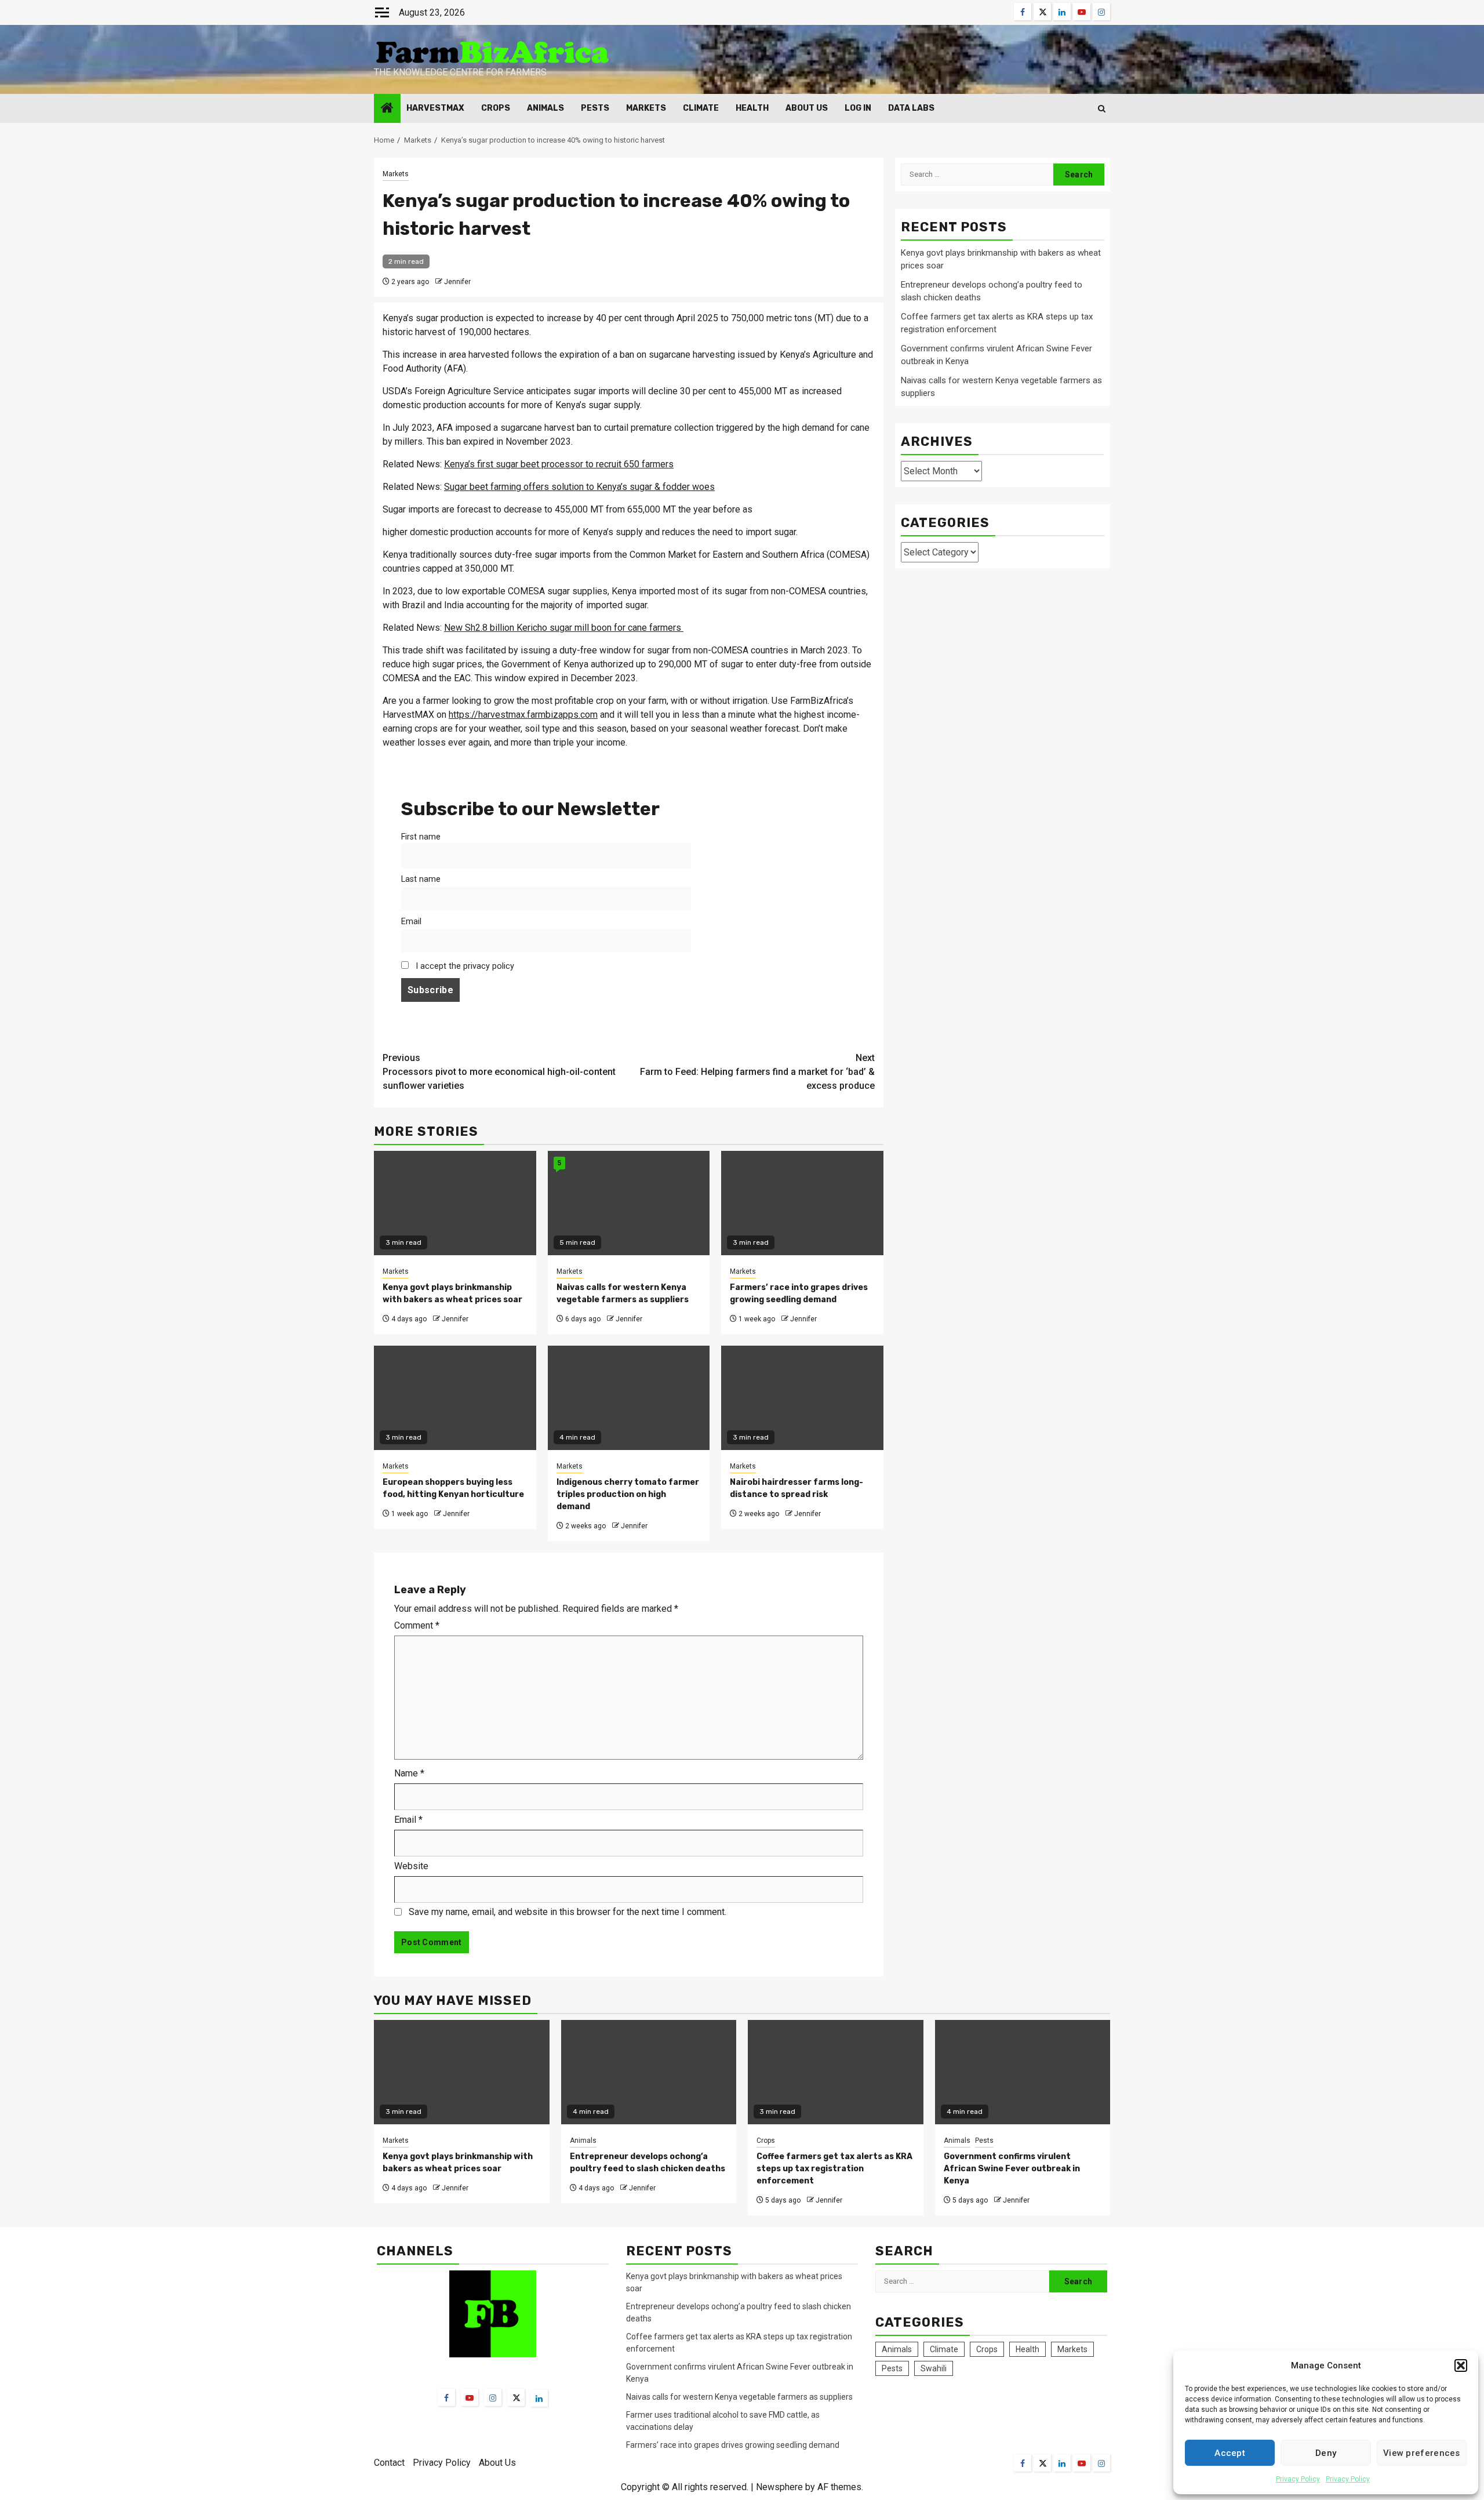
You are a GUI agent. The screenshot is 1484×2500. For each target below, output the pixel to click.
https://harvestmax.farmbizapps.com (523, 715)
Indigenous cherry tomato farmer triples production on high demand (628, 1494)
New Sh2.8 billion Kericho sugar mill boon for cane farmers (564, 628)
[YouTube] (470, 2397)
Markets (646, 108)
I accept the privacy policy (464, 966)
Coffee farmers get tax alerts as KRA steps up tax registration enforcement (834, 2169)
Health (752, 108)
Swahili (934, 2368)
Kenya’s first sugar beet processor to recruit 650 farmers (559, 464)
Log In (858, 108)
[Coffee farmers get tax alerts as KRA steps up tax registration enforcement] (836, 2072)
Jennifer (457, 282)
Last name (421, 879)
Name (409, 1773)
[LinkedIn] (539, 2398)
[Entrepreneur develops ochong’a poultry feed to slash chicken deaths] (649, 2072)
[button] (1461, 2365)
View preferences (1422, 2453)
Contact (389, 2463)
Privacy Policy (1298, 2479)
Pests (595, 108)
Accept (1230, 2453)
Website (411, 1866)
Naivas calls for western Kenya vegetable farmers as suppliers (739, 2397)
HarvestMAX (435, 108)
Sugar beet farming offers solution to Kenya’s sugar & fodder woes (579, 487)
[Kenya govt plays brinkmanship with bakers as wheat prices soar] (462, 2072)
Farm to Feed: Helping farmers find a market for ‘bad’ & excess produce (757, 1072)
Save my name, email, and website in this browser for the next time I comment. (568, 1912)
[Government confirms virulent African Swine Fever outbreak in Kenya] (1023, 2072)
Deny (1326, 2453)
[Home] (387, 109)
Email (411, 922)
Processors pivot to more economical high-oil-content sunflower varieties (499, 1072)
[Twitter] (516, 2397)
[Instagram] (493, 2397)
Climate (701, 108)
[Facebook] (446, 2397)
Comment (417, 1625)
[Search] (1102, 109)
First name (421, 837)
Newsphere (779, 2487)
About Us (807, 108)
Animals (545, 108)
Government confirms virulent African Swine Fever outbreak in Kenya (1012, 2169)
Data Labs (911, 108)
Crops (496, 108)
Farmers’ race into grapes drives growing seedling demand (733, 2445)
